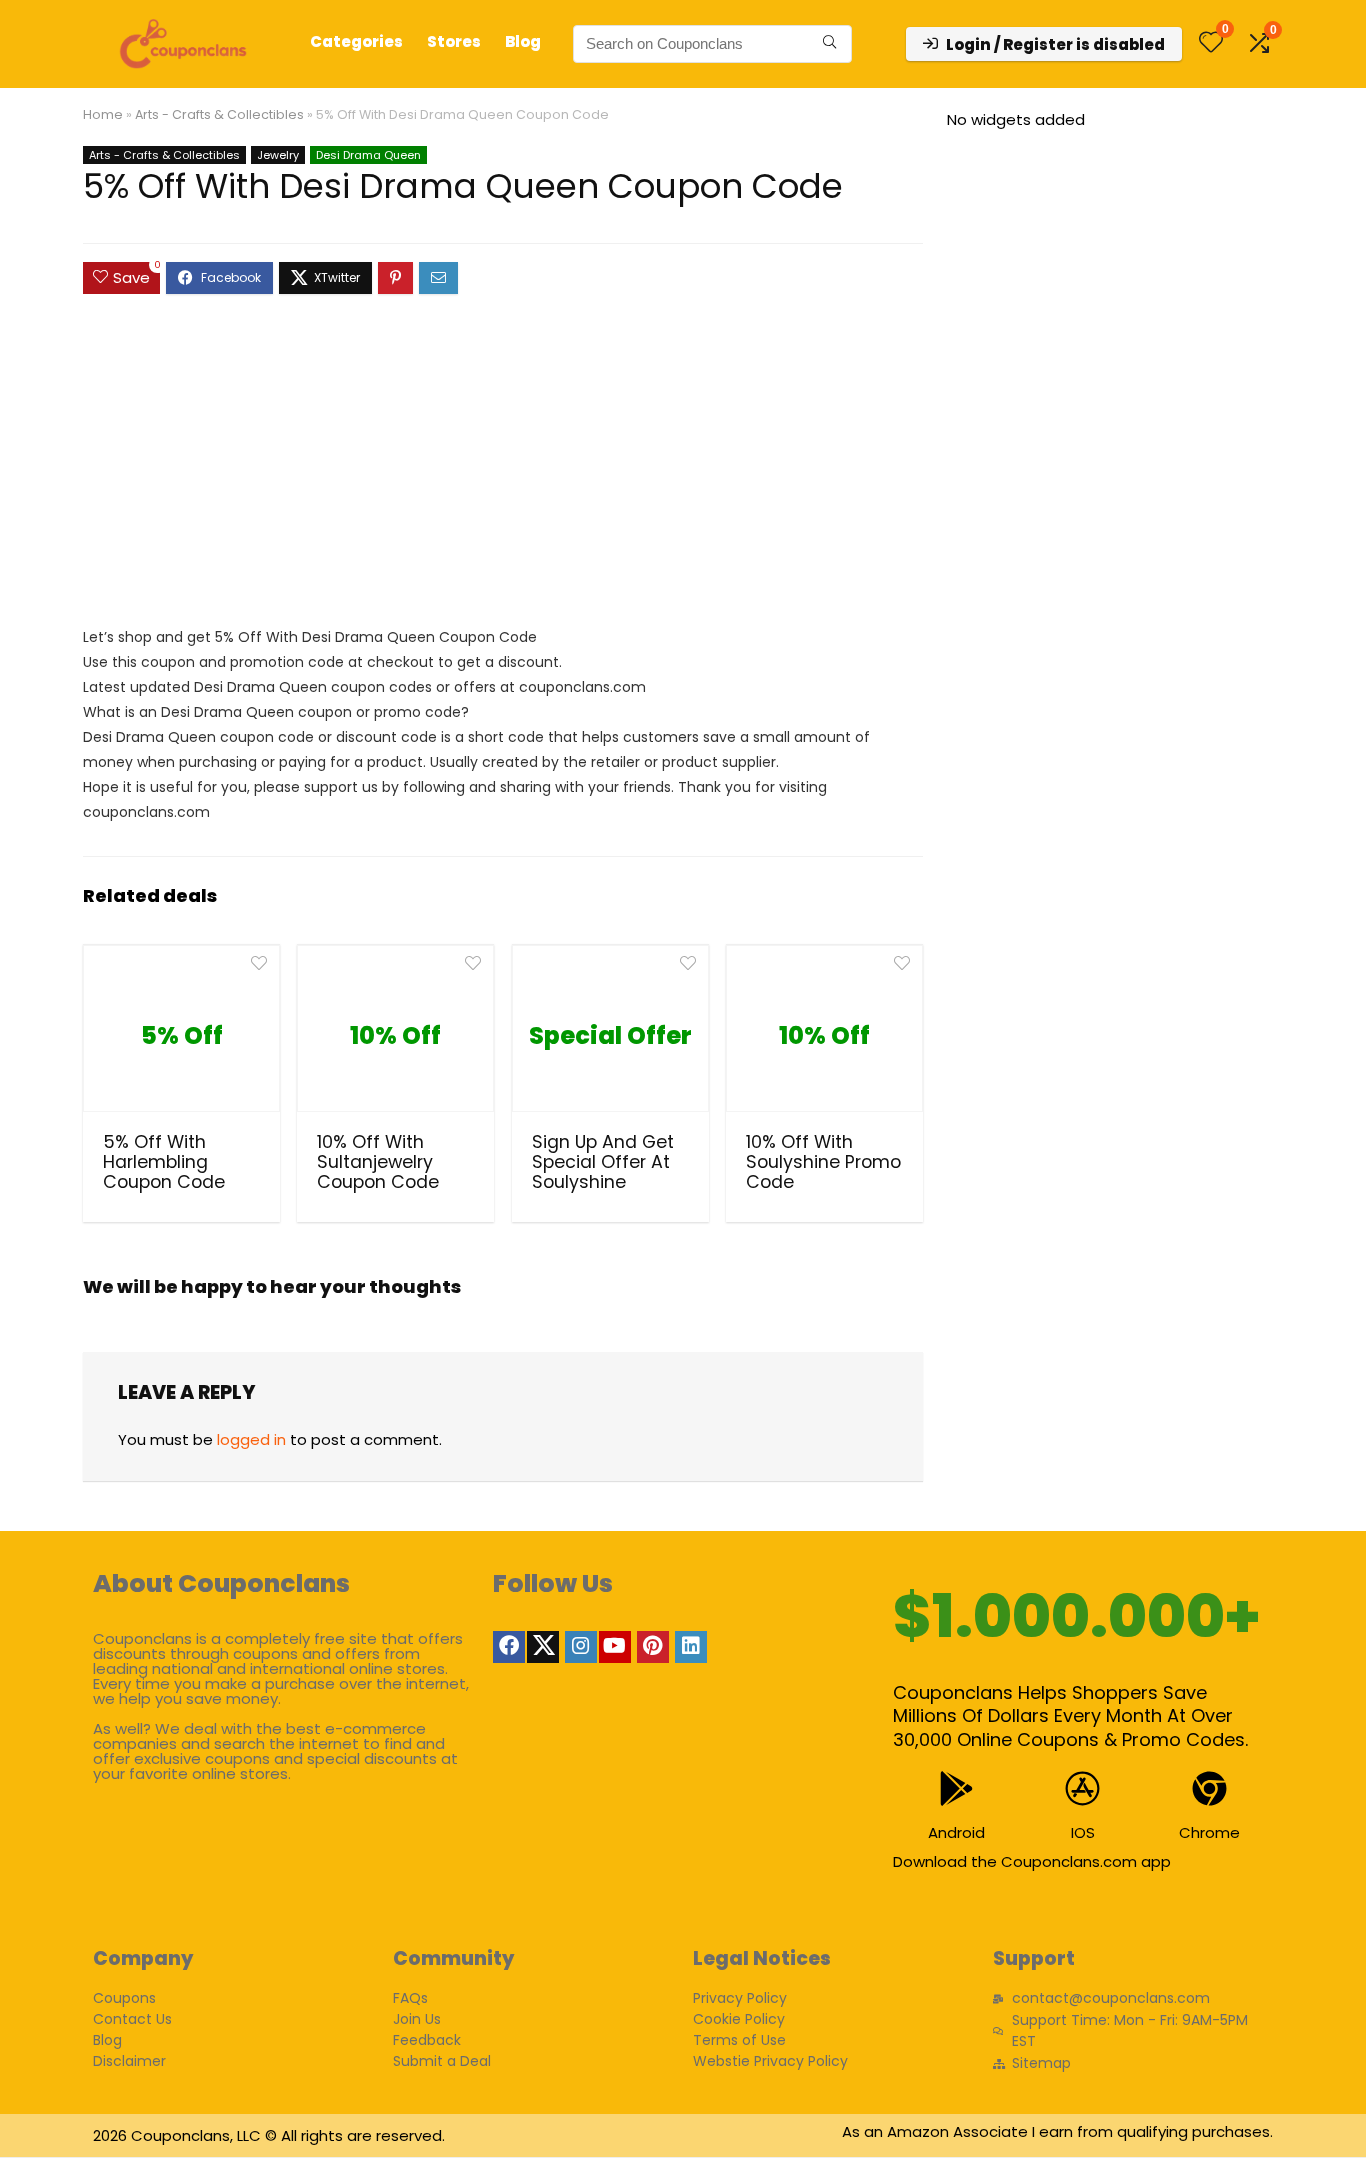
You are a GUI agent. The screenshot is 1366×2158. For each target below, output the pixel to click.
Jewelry (278, 155)
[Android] (956, 1788)
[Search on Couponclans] (829, 44)
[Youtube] (615, 1647)
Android (956, 1832)
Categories (356, 41)
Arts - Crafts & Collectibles (219, 114)
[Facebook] (509, 1647)
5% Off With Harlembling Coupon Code (164, 1162)
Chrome (1209, 1832)
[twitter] (543, 1647)
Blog (523, 41)
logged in (251, 1439)
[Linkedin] (691, 1647)
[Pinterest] (653, 1647)
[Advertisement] (503, 470)
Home (103, 114)
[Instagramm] (581, 1647)
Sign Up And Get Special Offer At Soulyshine (603, 1162)
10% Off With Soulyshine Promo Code (823, 1162)
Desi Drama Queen (368, 155)
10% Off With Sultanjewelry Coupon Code (378, 1162)
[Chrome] (1209, 1788)
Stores (454, 41)
